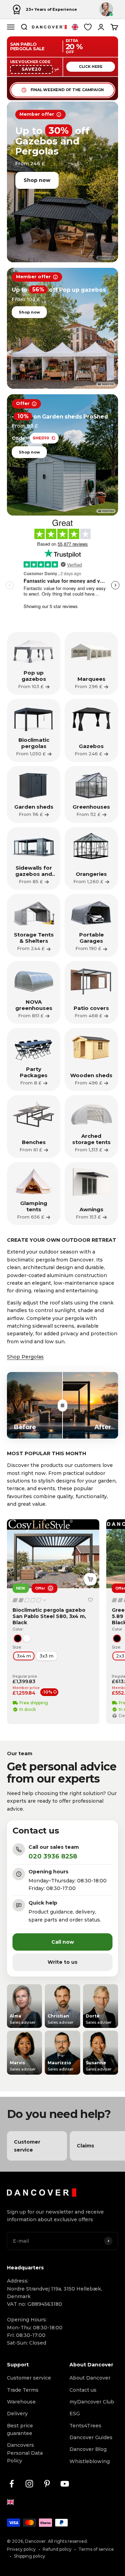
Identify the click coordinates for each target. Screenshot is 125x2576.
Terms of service (96, 2549)
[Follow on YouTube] (65, 2484)
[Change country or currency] (75, 27)
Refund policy (57, 2549)
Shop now (37, 180)
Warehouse (21, 2402)
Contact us (83, 2390)
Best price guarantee (20, 2429)
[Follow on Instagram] (29, 2484)
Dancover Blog (88, 2449)
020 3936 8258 (53, 1856)
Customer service (29, 2378)
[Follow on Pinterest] (47, 2484)
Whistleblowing (90, 2461)
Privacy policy (21, 2549)
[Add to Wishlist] (90, 1600)
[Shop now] (62, 182)
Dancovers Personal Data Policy (25, 2453)
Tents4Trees (85, 2426)
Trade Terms (23, 2390)
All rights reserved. (68, 2541)
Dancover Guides (91, 2437)
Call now (63, 1942)
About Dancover (90, 2378)
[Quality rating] (30, 1600)
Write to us (62, 1962)
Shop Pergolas (25, 1357)
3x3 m (47, 1656)
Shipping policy (30, 2556)
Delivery (17, 2414)
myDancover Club (92, 2402)
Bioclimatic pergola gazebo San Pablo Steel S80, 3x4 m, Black (49, 1616)
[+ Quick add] (90, 1579)
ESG (75, 2414)
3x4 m (24, 1656)
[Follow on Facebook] (12, 2484)
